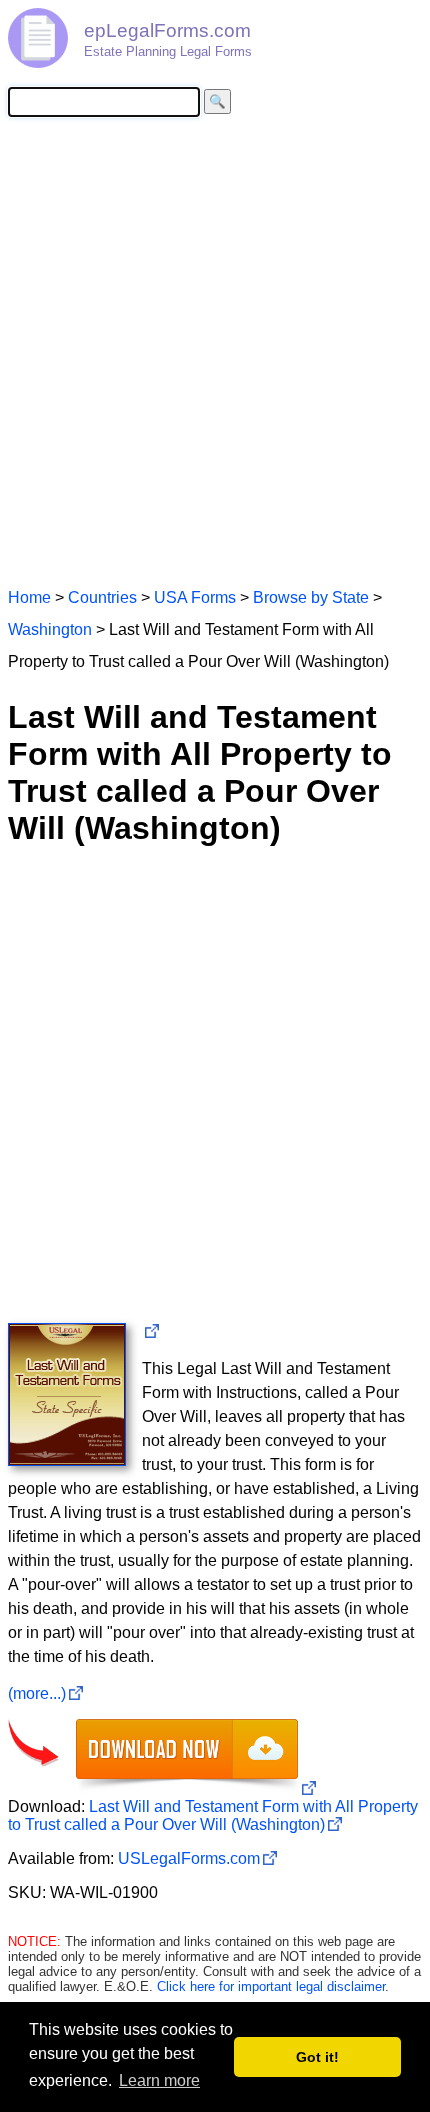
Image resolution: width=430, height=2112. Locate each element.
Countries (102, 597)
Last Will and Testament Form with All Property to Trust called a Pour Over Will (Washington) (213, 1815)
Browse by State (311, 597)
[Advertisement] (215, 351)
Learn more (159, 2080)
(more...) (37, 1693)
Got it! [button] (317, 2057)
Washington (50, 629)
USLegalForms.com (189, 1858)
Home (29, 597)
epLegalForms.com (167, 30)
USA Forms (195, 597)
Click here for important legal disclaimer (271, 1986)
